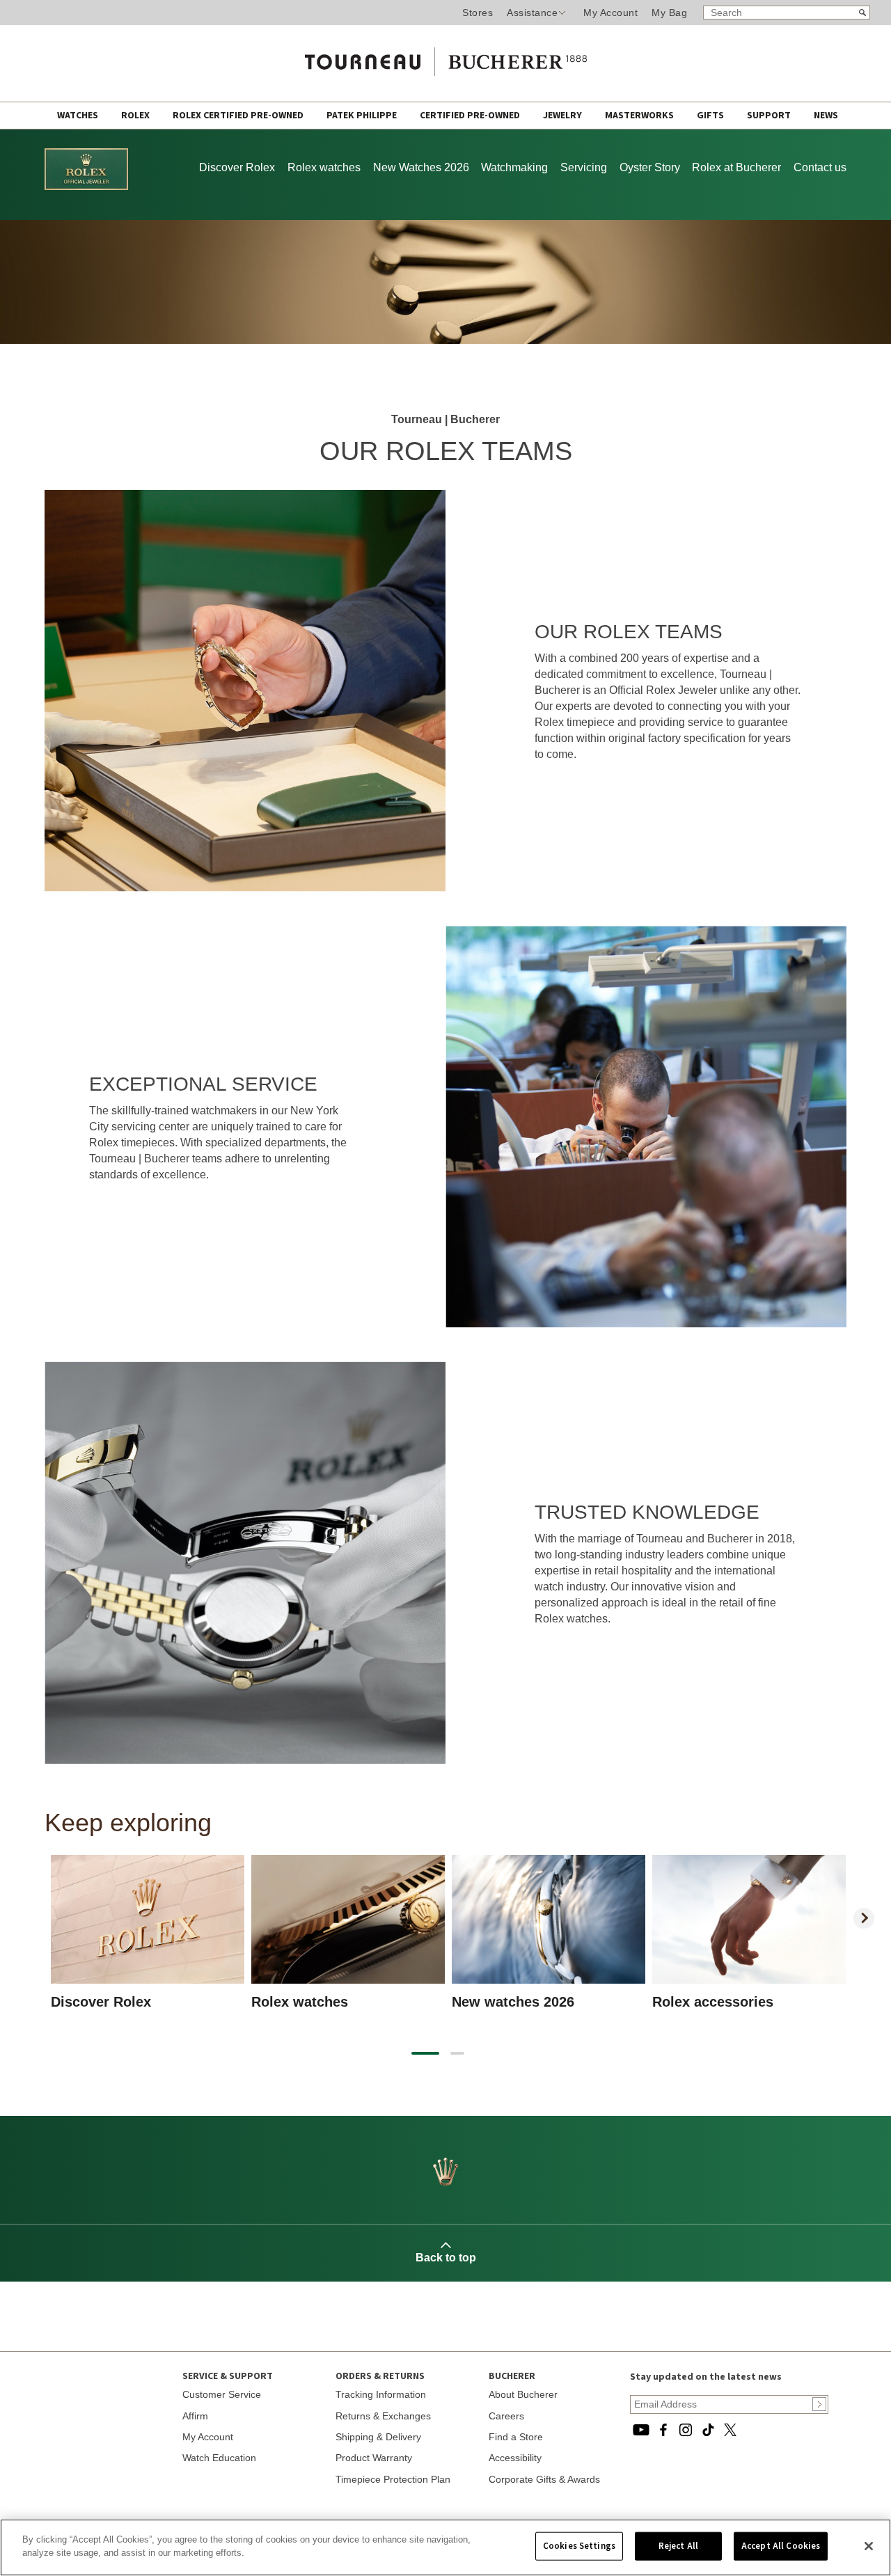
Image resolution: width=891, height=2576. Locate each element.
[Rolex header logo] (86, 187)
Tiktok (708, 2430)
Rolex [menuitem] (136, 116)
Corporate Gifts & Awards (544, 2479)
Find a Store (516, 2437)
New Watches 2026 (421, 167)
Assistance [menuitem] (532, 13)
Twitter (730, 2430)
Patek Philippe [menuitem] (363, 116)
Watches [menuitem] (79, 116)
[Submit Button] (819, 2404)
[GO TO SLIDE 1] (425, 2053)
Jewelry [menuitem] (563, 116)
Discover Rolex (237, 167)
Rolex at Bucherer (736, 167)
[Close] (869, 2546)
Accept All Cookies (781, 2546)
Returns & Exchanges (383, 2416)
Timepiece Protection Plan (393, 2479)
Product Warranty (374, 2458)
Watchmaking (514, 167)
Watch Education (219, 2458)
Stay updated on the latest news (706, 2377)
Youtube (641, 2430)
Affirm (195, 2416)
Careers (506, 2416)
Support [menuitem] (770, 116)
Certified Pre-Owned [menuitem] (471, 116)
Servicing (584, 167)
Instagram (686, 2430)
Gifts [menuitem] (711, 116)
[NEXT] (864, 1918)
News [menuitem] (826, 116)
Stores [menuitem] (478, 13)
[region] (445, 2547)
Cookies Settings (579, 2546)
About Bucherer (523, 2394)
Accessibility (515, 2458)
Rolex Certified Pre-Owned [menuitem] (239, 116)
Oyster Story (650, 167)
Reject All (678, 2546)
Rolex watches (324, 167)
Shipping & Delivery (378, 2437)
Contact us (820, 167)
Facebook (663, 2430)
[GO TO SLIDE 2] (457, 2053)
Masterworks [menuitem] (640, 116)
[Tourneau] (445, 57)
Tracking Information (381, 2394)
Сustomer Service (222, 2394)
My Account (610, 13)
